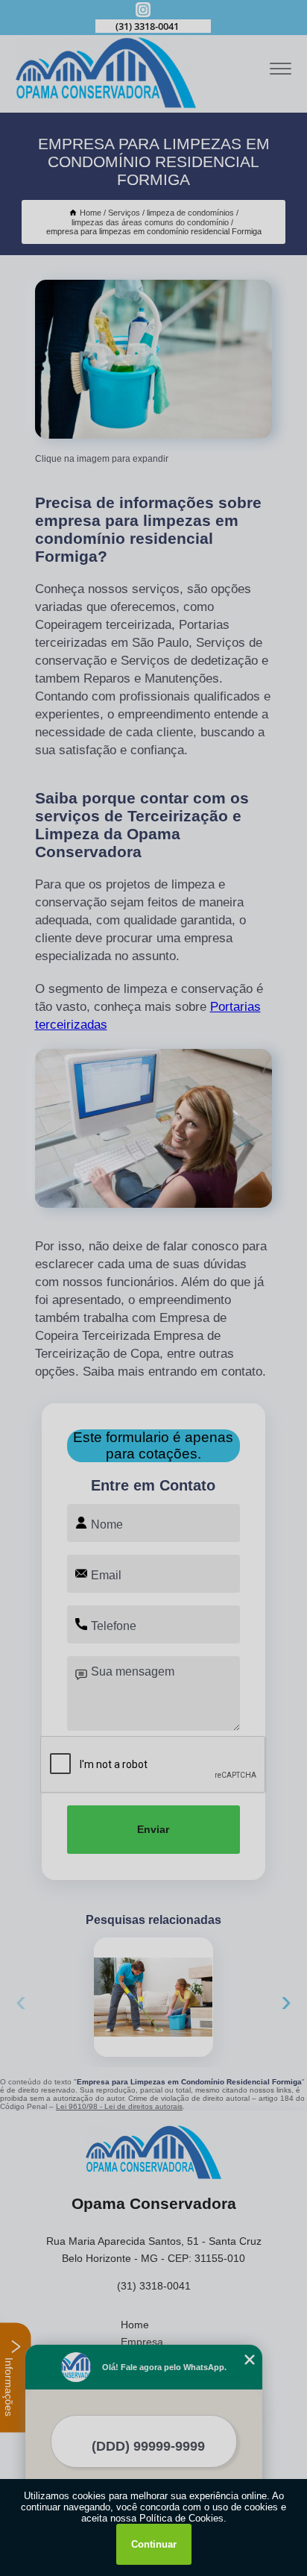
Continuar (154, 2544)
